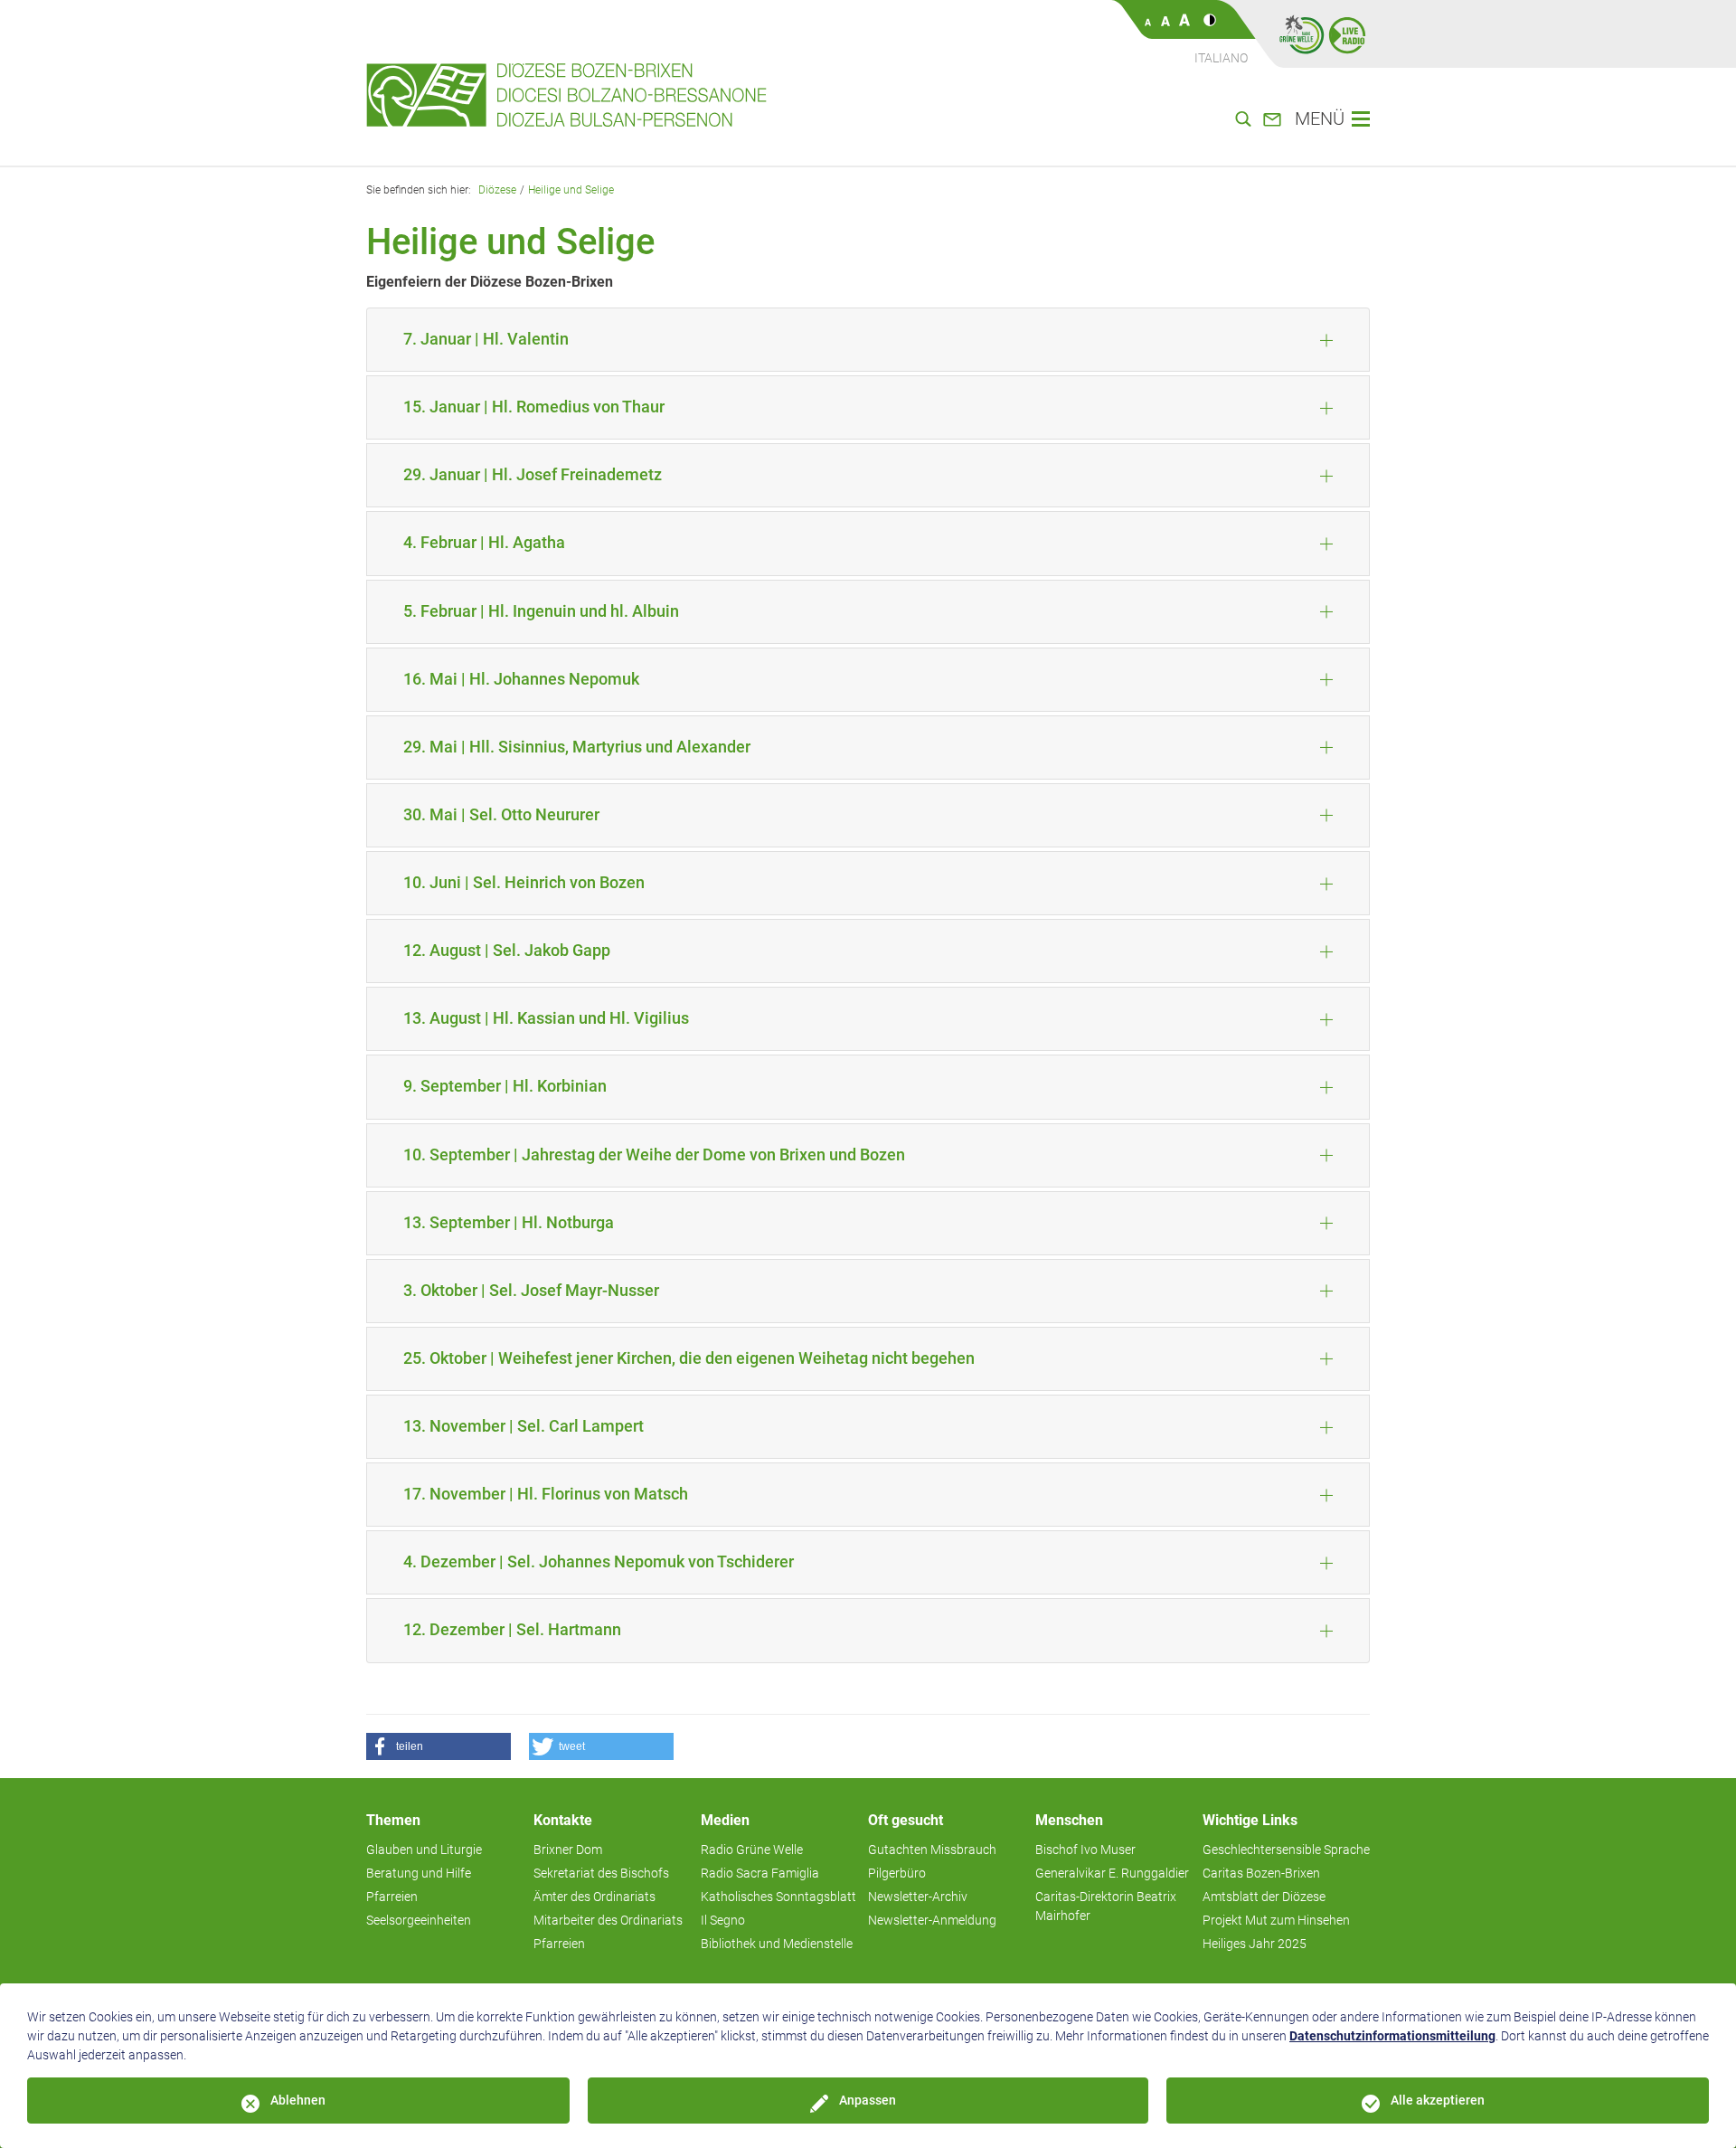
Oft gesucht (906, 1820)
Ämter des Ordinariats (594, 1897)
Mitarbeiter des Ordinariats (608, 1920)
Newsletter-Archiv (918, 1897)
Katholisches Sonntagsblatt (778, 1897)
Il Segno (723, 1920)
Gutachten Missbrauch (932, 1850)
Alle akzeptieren (1438, 2100)
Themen (393, 1820)
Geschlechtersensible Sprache (1286, 1850)
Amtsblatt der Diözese (1264, 1897)
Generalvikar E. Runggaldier (1112, 1873)
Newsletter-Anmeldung (932, 1920)
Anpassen (868, 2100)
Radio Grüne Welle (752, 1850)
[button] (439, 1746)
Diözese (497, 190)
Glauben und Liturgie (424, 1850)
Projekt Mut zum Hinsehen (1276, 1920)
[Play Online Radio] (1347, 34)
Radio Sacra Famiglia (760, 1873)
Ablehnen (298, 2100)
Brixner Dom (568, 1850)
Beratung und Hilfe (419, 1873)
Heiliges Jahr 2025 (1255, 1944)
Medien (725, 1820)
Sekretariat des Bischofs (601, 1873)
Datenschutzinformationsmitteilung (1392, 2036)
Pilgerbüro (897, 1873)
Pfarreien (392, 1897)
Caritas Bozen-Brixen (1261, 1873)
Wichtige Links (1250, 1820)
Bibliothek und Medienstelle (777, 1944)
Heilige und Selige (571, 190)
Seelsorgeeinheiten (419, 1920)
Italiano (1221, 58)
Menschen (1069, 1820)
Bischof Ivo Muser (1085, 1850)
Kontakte (563, 1820)
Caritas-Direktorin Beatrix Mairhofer (1106, 1906)
